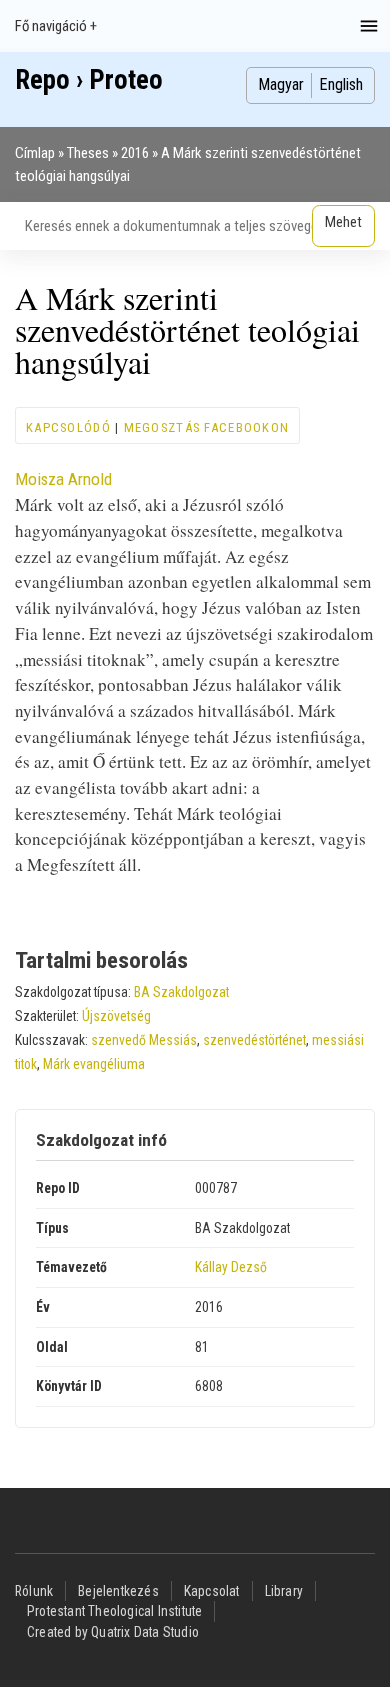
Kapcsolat (212, 1591)
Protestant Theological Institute (114, 1611)
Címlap (35, 153)
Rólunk (34, 1591)
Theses (88, 153)
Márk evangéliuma (94, 1064)
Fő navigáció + (56, 26)
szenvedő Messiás (144, 1040)
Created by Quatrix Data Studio (113, 1632)
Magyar (281, 84)
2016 (135, 153)
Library (284, 1591)
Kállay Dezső (231, 1267)
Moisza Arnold (63, 479)
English (341, 84)
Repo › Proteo (89, 80)
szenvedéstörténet (254, 1040)
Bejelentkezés (118, 1591)
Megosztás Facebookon (207, 427)
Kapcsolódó (68, 427)
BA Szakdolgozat (181, 992)
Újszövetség (116, 1016)
